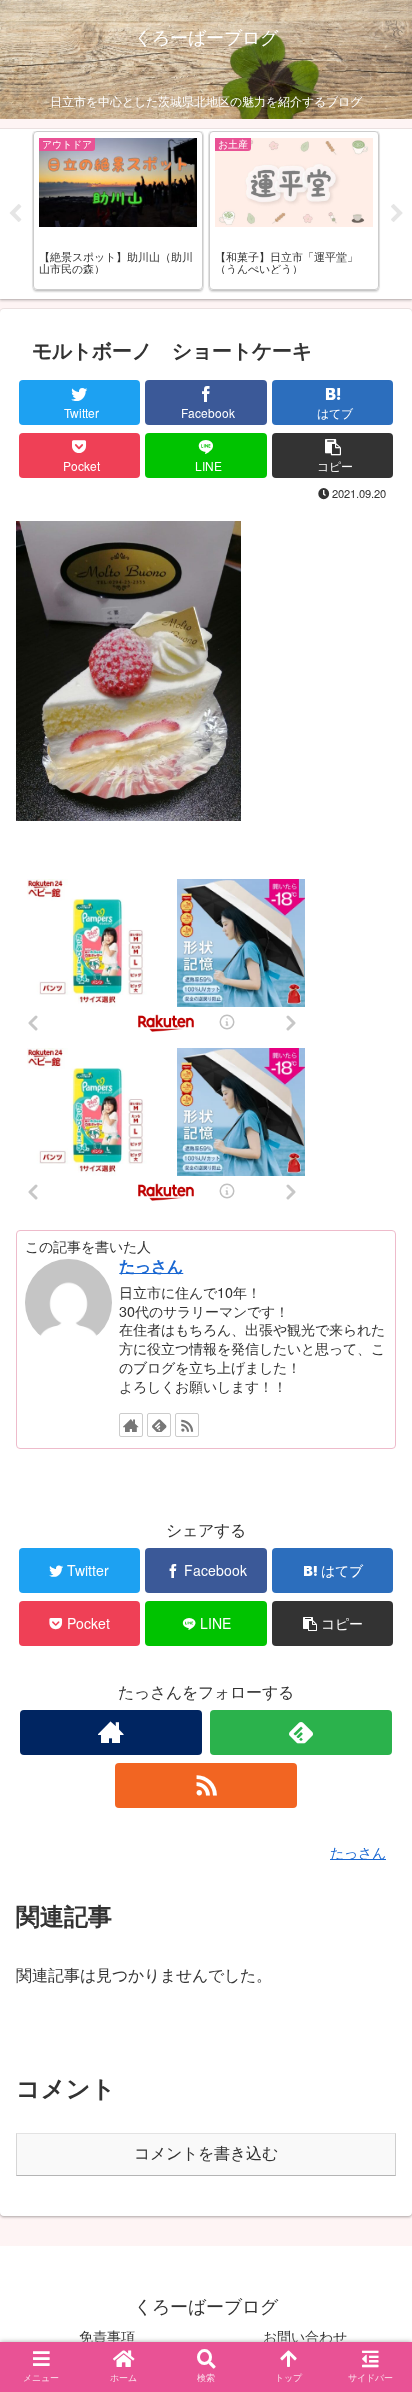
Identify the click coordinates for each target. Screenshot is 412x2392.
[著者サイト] (131, 1425)
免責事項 (107, 2336)
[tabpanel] (118, 210)
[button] (370, 1934)
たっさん (151, 1265)
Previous (15, 214)
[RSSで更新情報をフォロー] (187, 1425)
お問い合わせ (305, 2336)
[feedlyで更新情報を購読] (159, 1425)
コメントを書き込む (206, 2153)
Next (397, 214)
